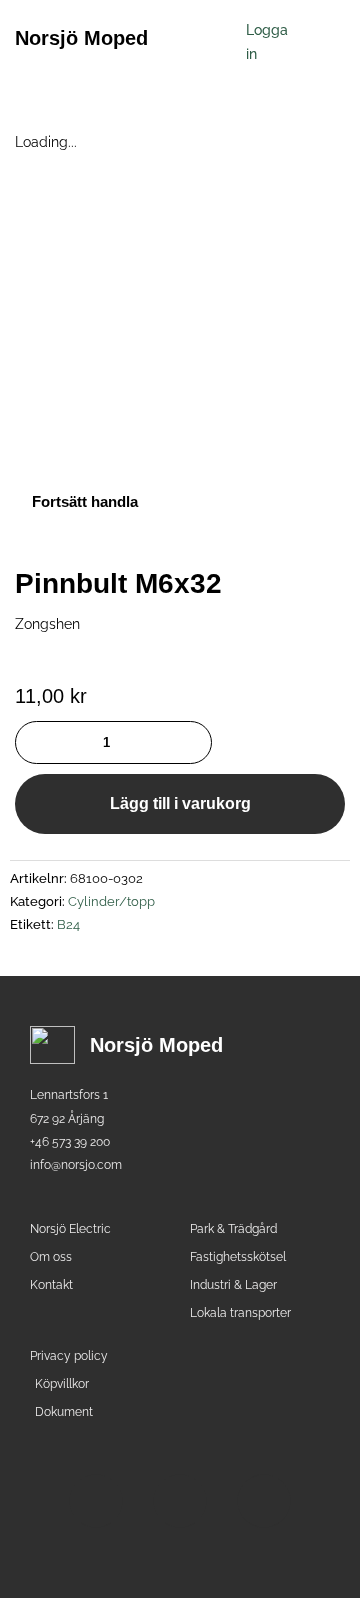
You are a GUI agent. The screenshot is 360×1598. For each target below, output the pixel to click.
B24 (68, 924)
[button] (209, 37)
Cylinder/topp (111, 901)
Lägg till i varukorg (180, 803)
